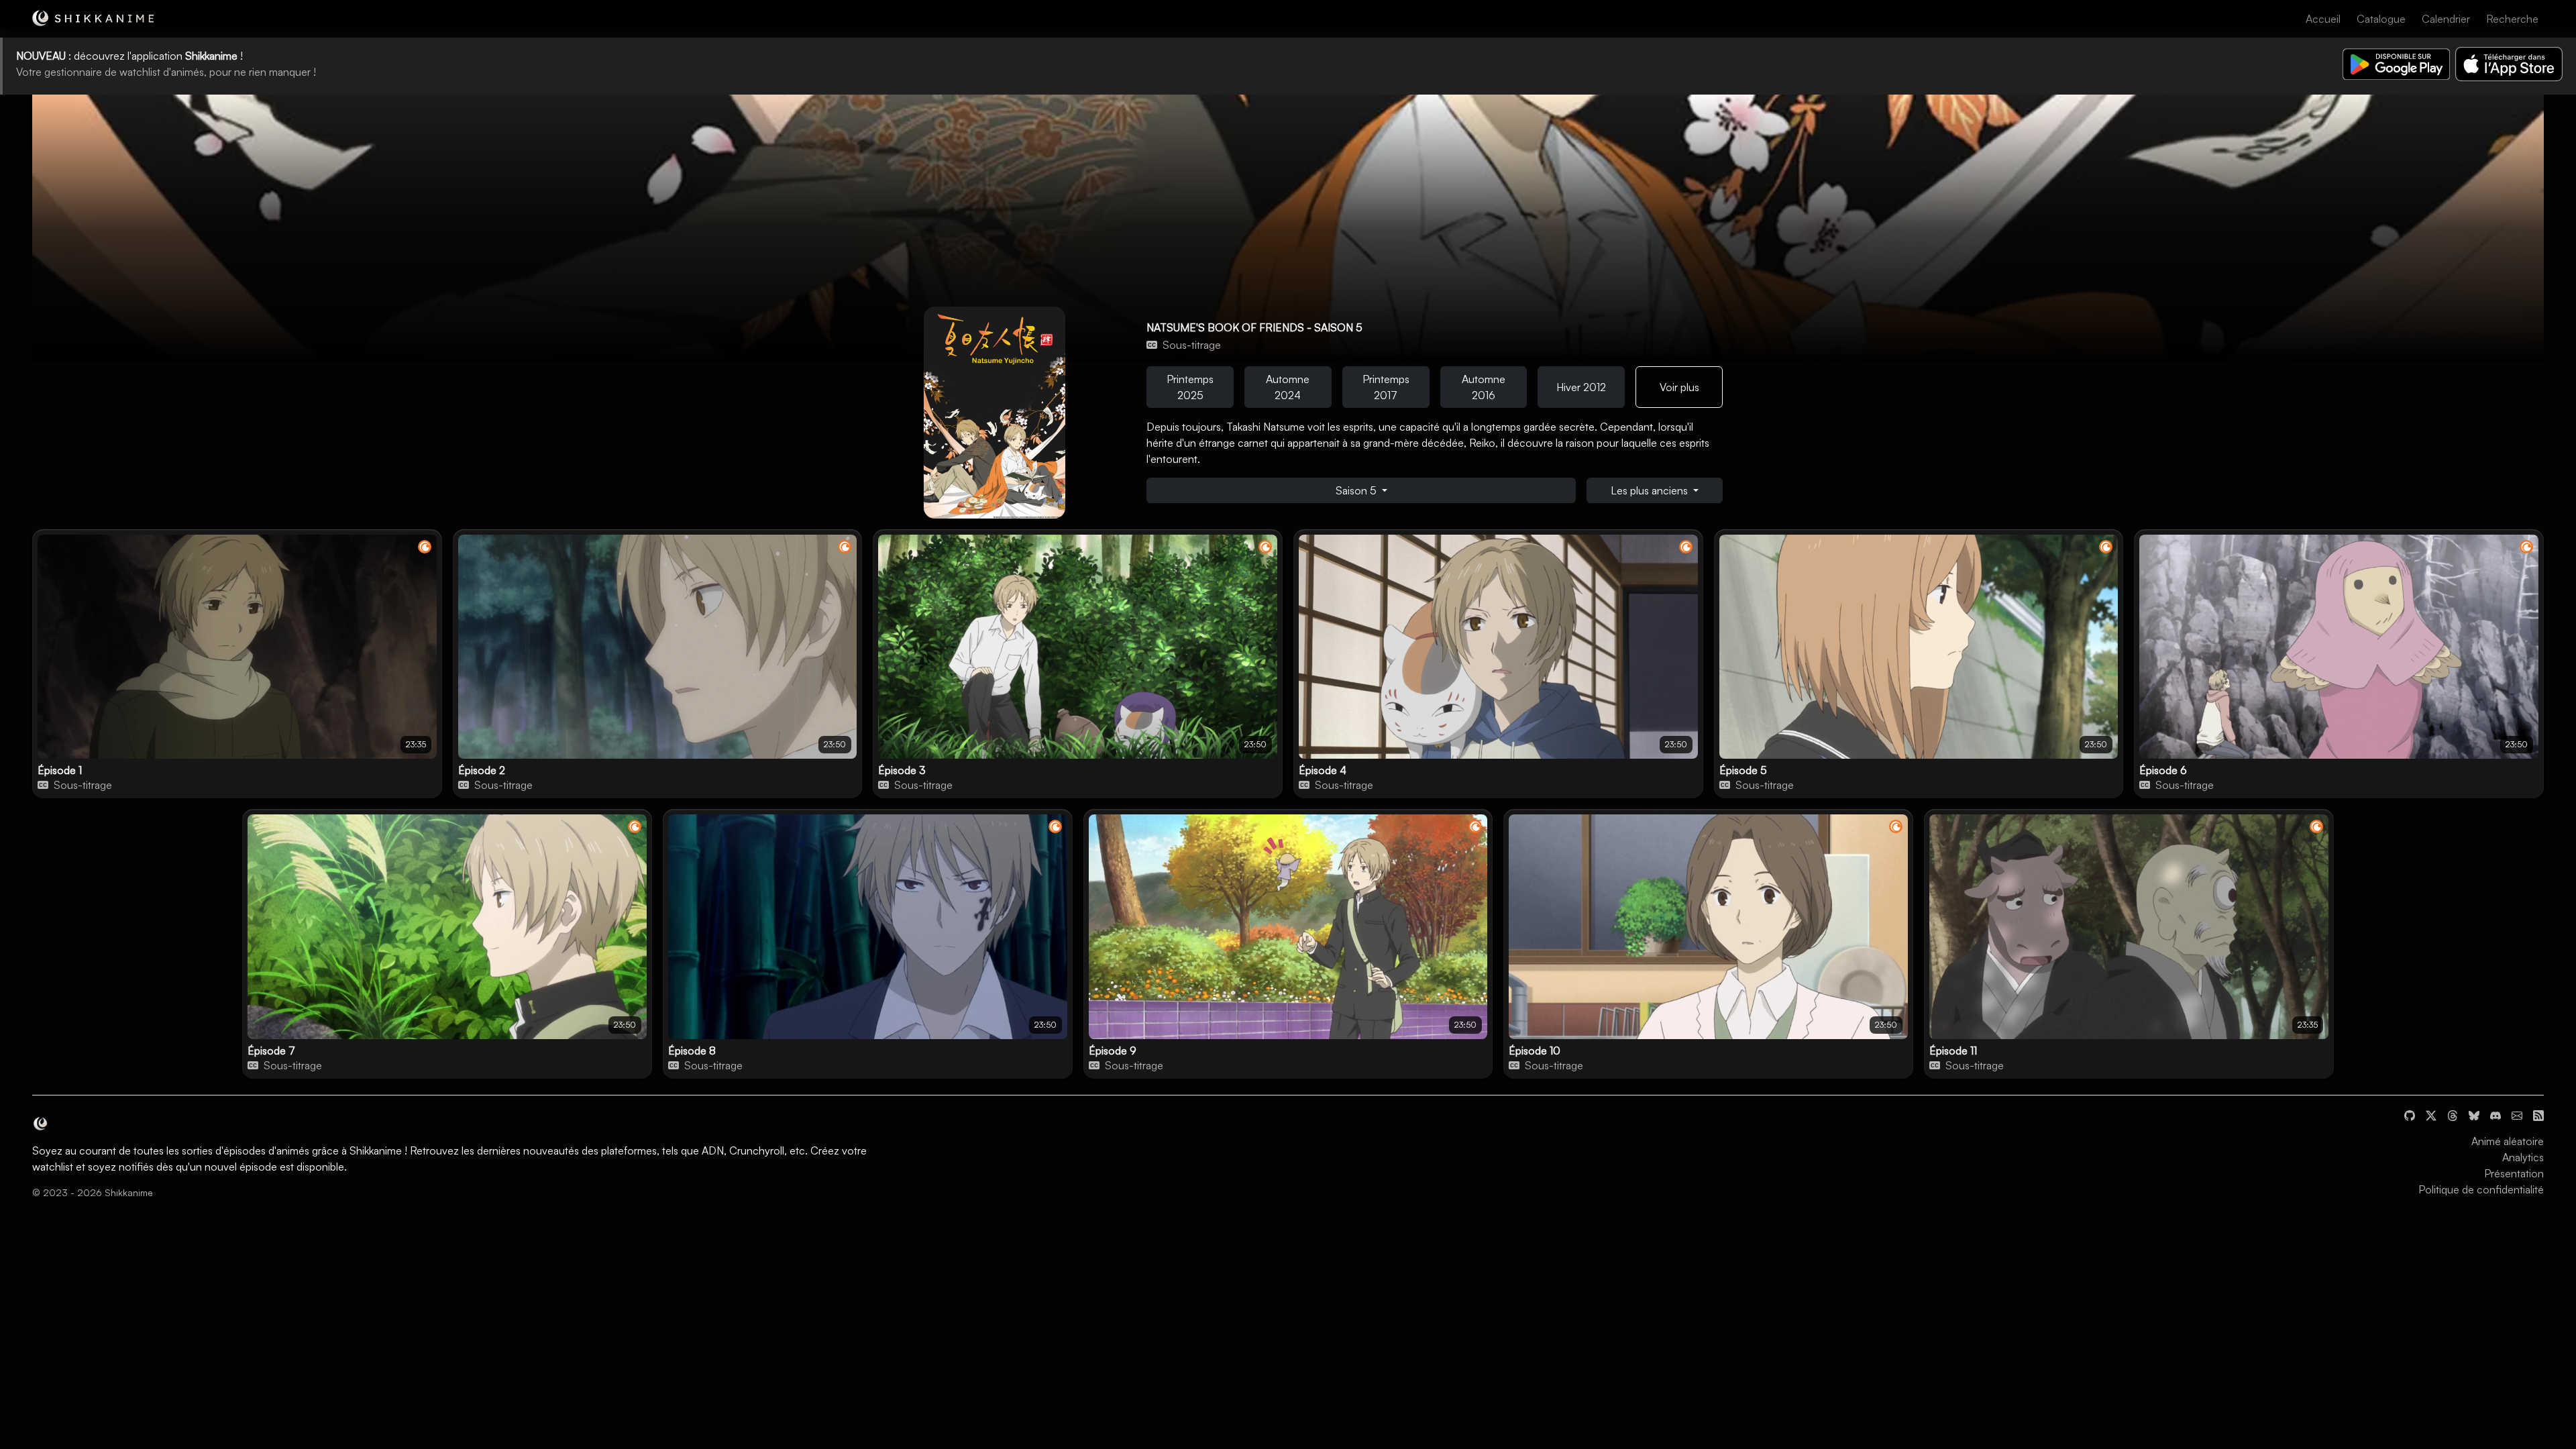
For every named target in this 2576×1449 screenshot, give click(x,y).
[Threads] (2453, 1114)
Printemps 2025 (1190, 387)
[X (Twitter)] (2431, 1114)
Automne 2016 (1484, 387)
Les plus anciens (1651, 490)
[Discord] (2495, 1114)
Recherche (2512, 19)
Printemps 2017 (1386, 387)
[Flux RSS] (2538, 1114)
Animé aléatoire (2508, 1141)
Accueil (2323, 19)
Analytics (2523, 1157)
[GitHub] (2410, 1114)
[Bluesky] (2474, 1114)
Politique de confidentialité (2481, 1189)
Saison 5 (1357, 490)
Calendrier (2446, 19)
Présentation (2514, 1173)
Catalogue (2381, 19)
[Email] (2517, 1114)
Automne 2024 (1288, 387)
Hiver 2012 (1581, 387)
